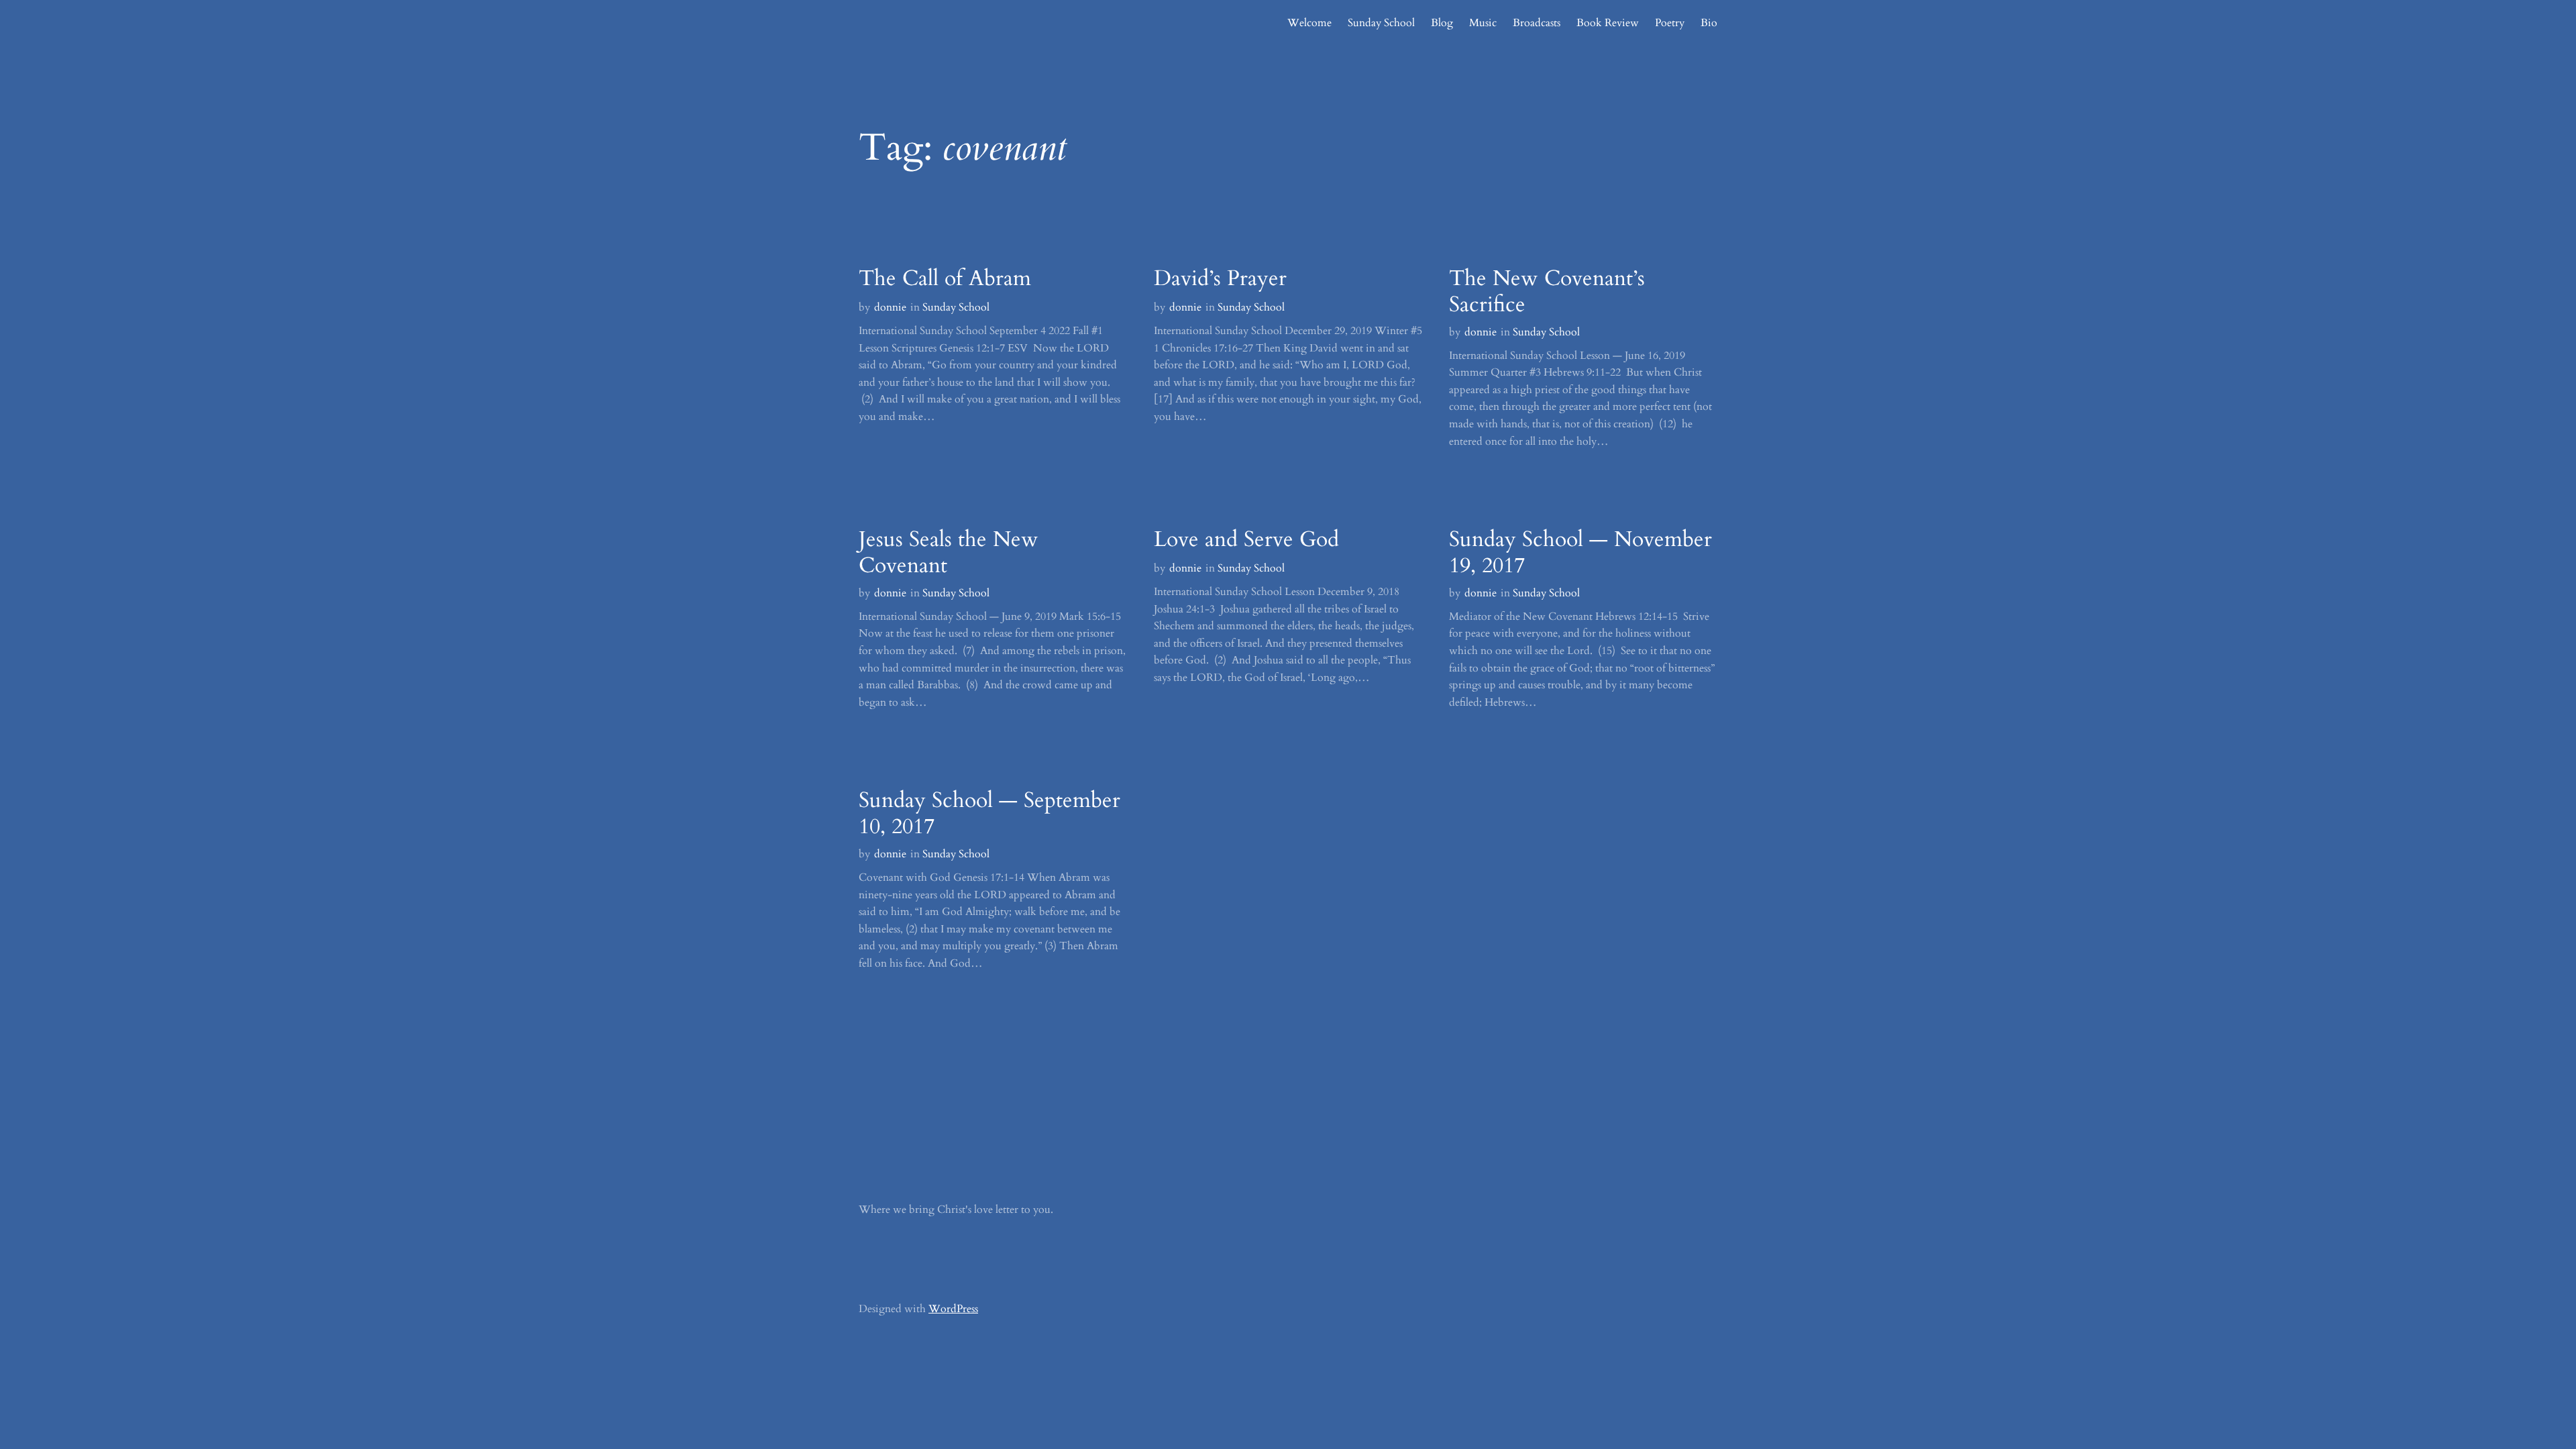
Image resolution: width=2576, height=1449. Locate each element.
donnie (890, 307)
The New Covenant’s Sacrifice (1547, 291)
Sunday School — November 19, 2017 (1580, 552)
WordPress (953, 1309)
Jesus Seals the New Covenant (949, 552)
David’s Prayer (1220, 278)
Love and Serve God (1246, 539)
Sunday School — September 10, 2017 (989, 813)
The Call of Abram (945, 278)
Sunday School (956, 307)
